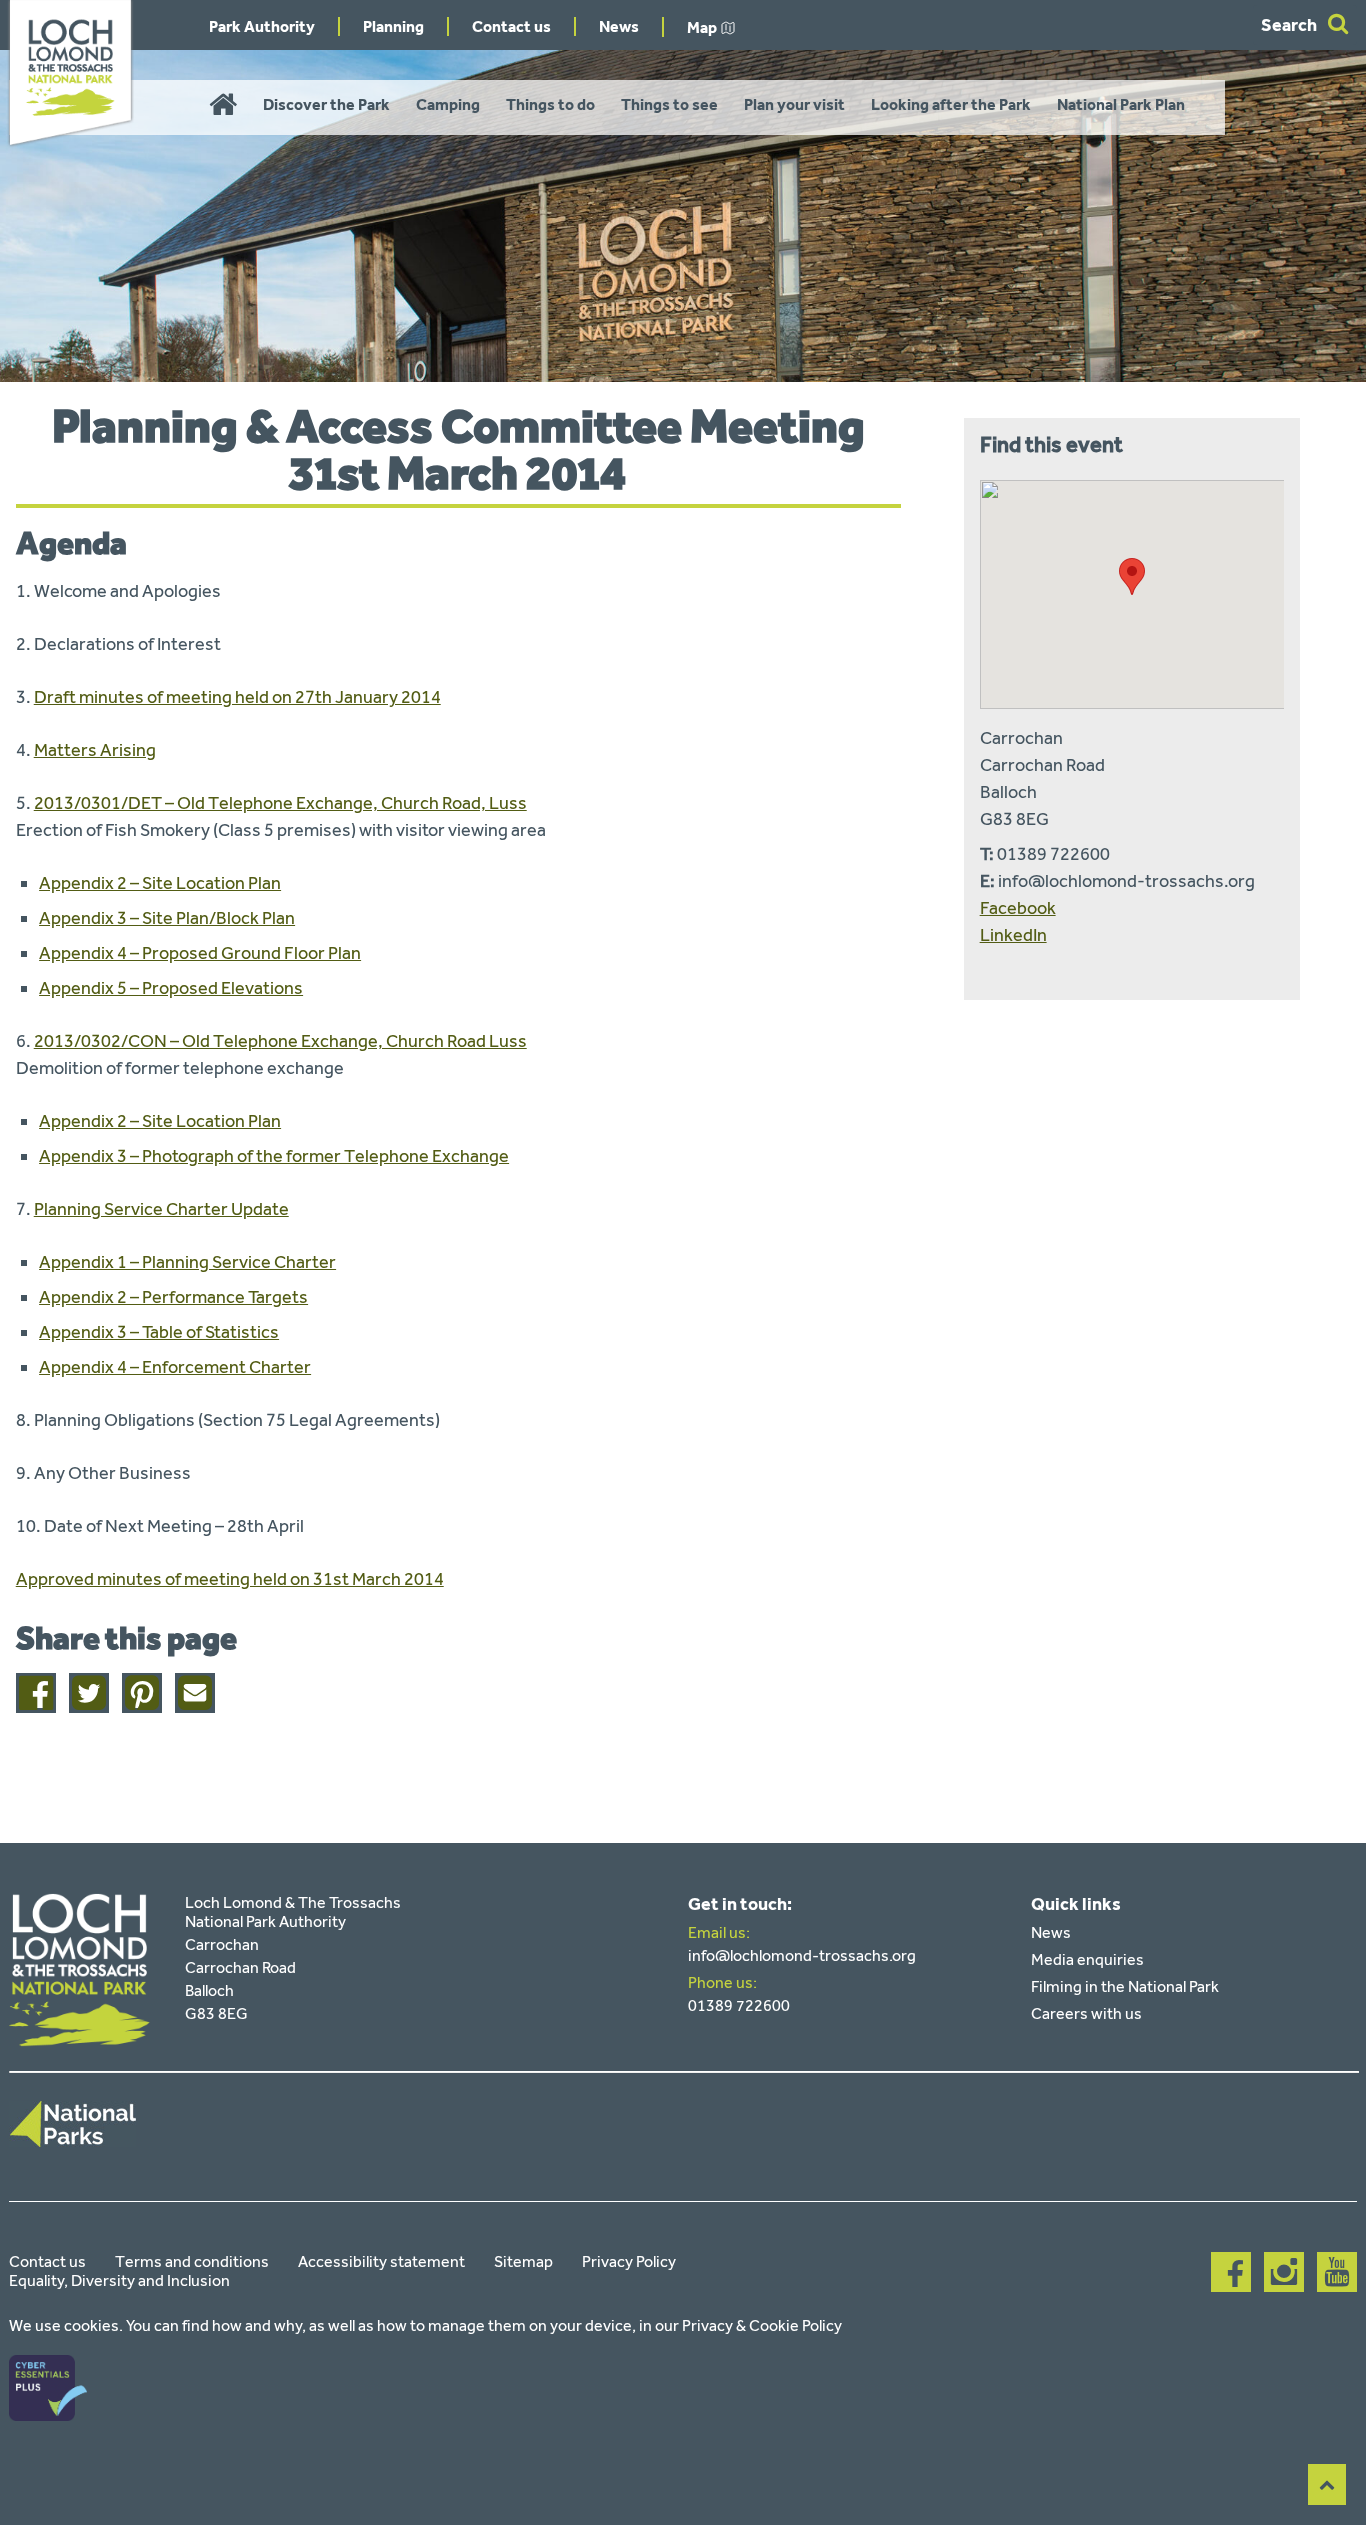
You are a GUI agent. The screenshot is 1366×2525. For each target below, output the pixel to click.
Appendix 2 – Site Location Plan (160, 883)
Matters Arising (95, 750)
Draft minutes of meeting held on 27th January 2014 (237, 697)
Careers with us (1086, 2013)
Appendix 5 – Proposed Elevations (171, 988)
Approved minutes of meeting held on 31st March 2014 (230, 1579)
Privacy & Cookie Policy (762, 2325)
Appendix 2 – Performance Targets (173, 1297)
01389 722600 (739, 2005)
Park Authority (262, 26)
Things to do (550, 104)
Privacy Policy (629, 2261)
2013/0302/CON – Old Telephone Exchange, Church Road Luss (280, 1041)
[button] (1132, 576)
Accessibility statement (381, 2261)
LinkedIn (1013, 935)
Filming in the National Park (1125, 1986)
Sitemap (523, 2261)
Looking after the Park (951, 104)
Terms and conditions (192, 2261)
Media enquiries (1087, 1959)
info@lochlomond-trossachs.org (802, 1955)
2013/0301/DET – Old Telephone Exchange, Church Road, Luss (280, 803)
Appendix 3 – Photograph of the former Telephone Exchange (274, 1156)
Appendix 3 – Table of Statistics (159, 1332)
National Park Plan (1121, 104)
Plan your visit (794, 104)
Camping (448, 104)
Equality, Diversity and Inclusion (119, 2280)
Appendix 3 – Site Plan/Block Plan (167, 918)
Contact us (511, 26)
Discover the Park (326, 104)
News (619, 26)
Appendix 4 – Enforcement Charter (175, 1367)
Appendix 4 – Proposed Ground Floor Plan (200, 953)
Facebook (1018, 908)
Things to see (669, 104)
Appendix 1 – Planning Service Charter (187, 1262)
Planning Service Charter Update (161, 1209)
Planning (393, 26)
